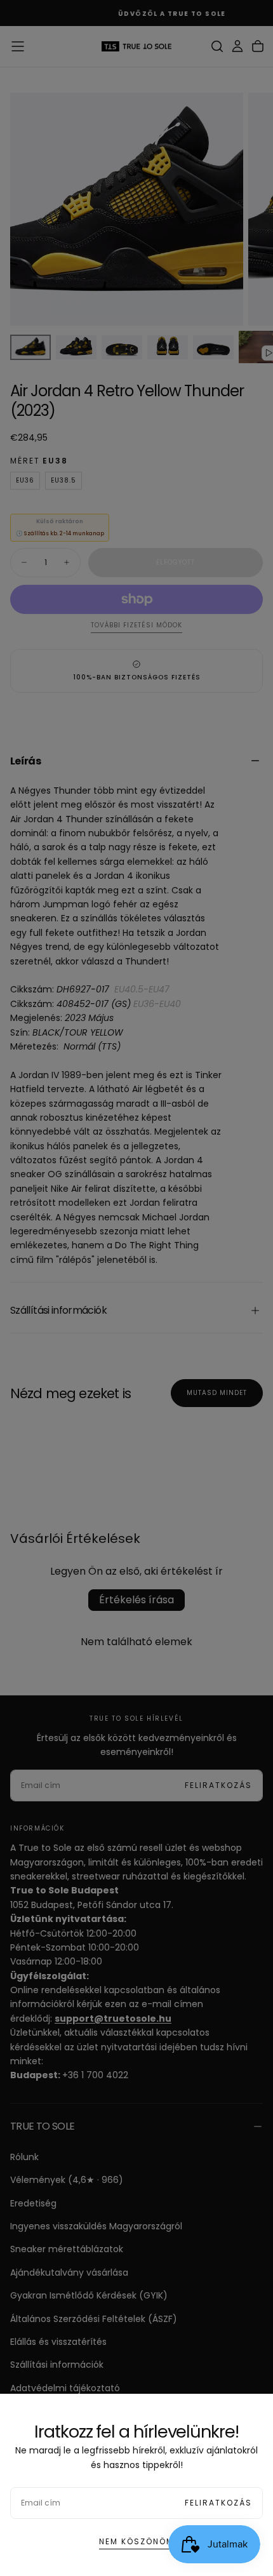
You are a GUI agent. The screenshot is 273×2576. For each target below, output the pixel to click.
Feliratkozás (218, 2503)
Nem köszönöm (136, 2541)
